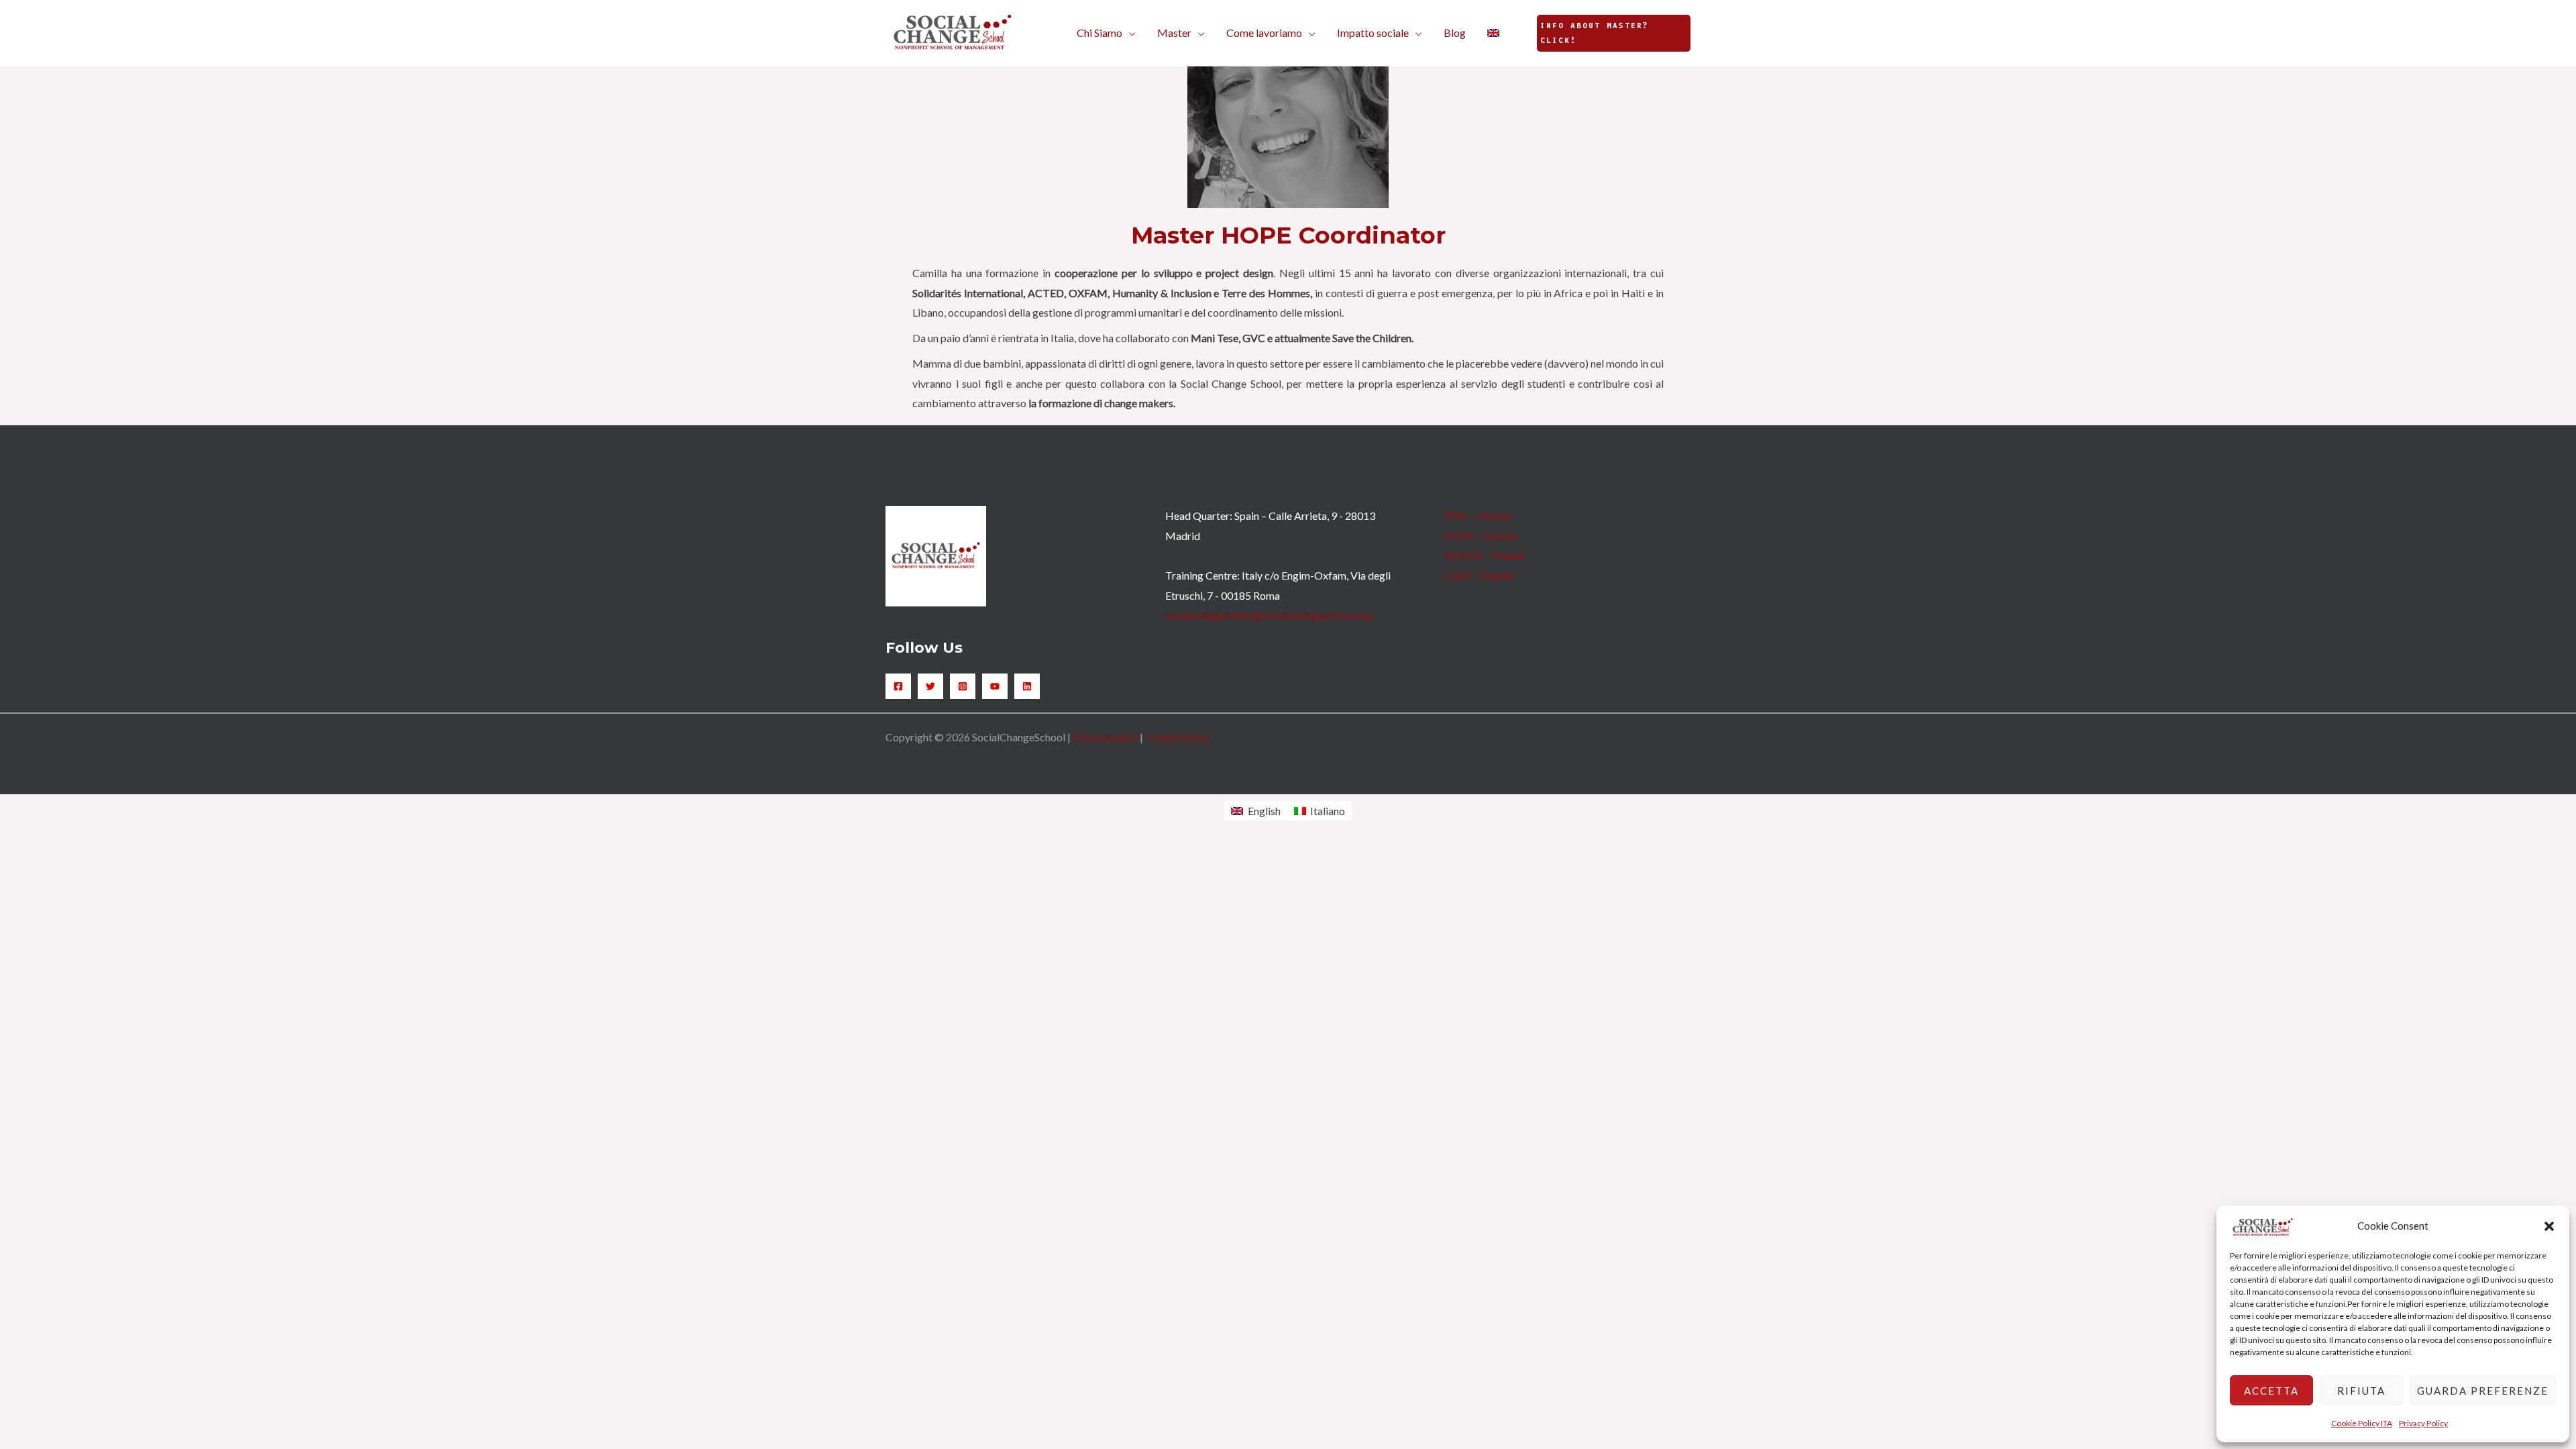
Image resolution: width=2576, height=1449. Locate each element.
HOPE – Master (1481, 536)
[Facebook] (898, 686)
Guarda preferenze (2483, 1391)
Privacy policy (1105, 737)
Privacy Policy (2423, 1423)
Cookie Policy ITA (2362, 1423)
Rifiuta (2361, 1391)
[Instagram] (963, 686)
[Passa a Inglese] (1493, 33)
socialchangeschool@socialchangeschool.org (1269, 615)
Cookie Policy (1177, 737)
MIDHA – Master (1485, 555)
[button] (2549, 1226)
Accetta (2271, 1391)
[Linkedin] (1027, 686)
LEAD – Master (1480, 575)
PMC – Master (1479, 516)
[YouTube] (995, 686)
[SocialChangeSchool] (953, 31)
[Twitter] (930, 686)
